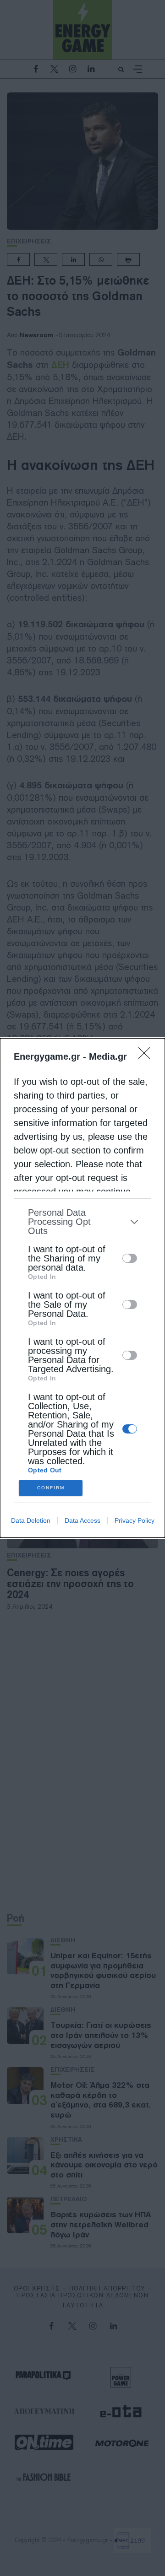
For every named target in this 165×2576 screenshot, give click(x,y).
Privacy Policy (135, 1520)
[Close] (147, 1056)
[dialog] (82, 1288)
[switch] (130, 1258)
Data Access (82, 1520)
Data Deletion (31, 1520)
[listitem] (82, 1222)
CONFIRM (51, 1488)
